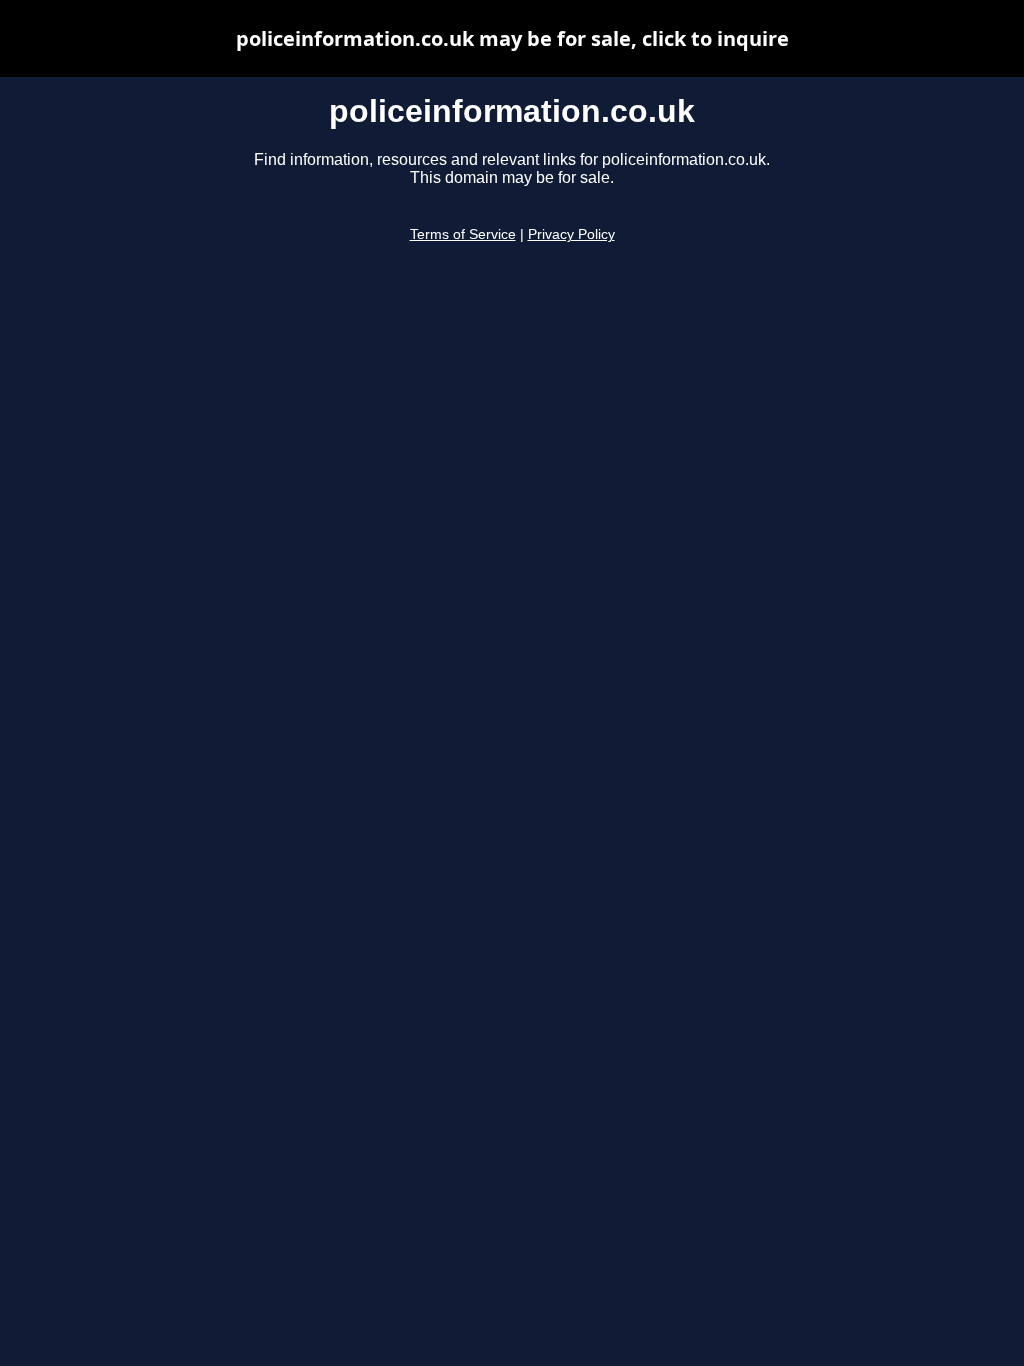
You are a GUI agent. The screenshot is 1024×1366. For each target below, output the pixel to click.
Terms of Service (463, 234)
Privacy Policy (571, 234)
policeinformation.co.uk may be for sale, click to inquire (512, 38)
